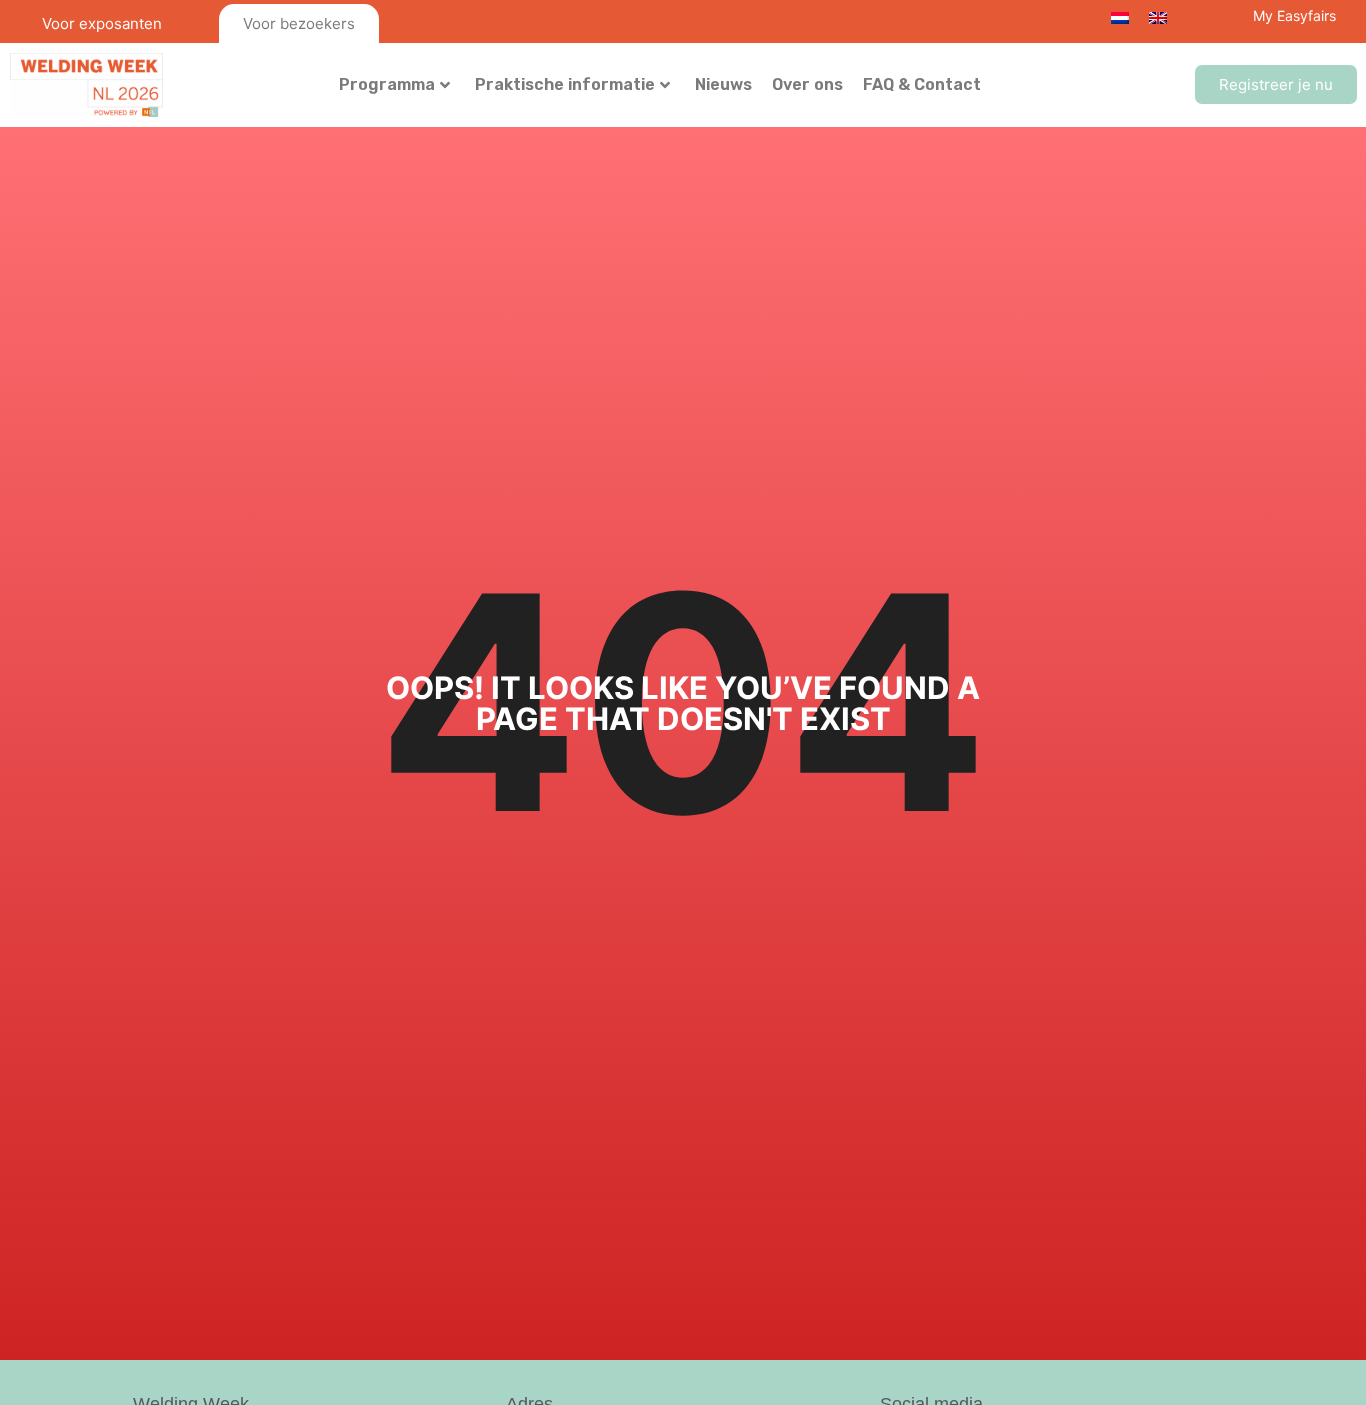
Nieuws (723, 84)
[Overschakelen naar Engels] (1158, 16)
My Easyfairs (1294, 15)
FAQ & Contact (922, 84)
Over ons (807, 84)
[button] (1276, 84)
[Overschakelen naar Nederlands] (1120, 16)
